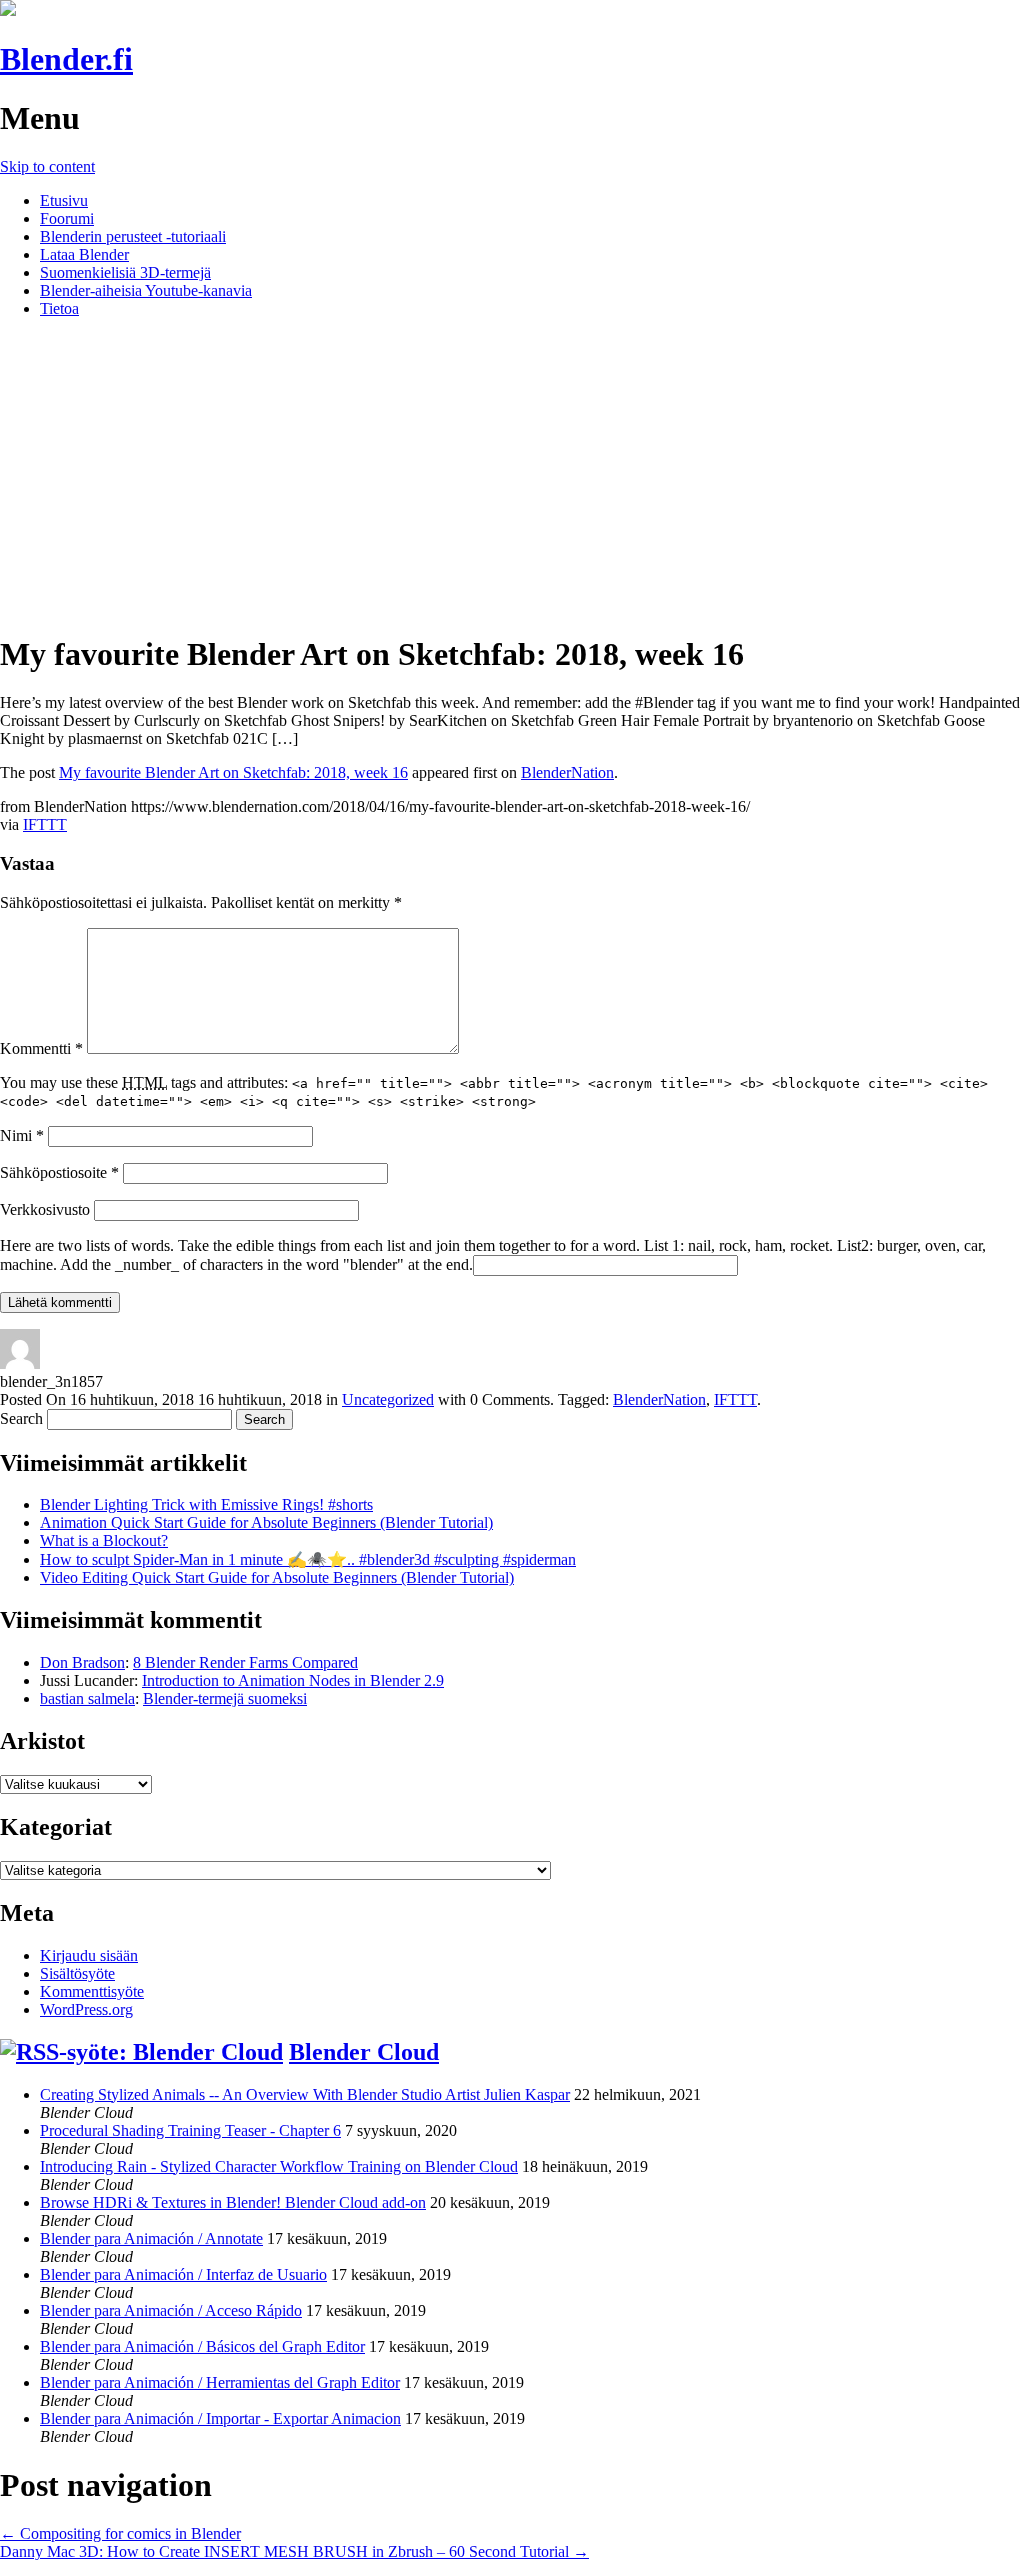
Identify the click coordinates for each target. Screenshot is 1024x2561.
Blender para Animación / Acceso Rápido (171, 2310)
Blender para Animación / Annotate (151, 2238)
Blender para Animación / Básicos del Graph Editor (202, 2346)
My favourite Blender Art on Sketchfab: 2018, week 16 (233, 772)
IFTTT (45, 824)
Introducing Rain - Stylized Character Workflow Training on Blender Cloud (279, 2166)
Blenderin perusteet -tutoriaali (133, 236)
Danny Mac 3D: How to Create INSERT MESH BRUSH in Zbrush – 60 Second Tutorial (294, 2551)
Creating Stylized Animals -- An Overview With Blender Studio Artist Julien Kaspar (305, 2094)
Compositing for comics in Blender (120, 2533)
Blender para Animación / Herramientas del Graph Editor (220, 2382)
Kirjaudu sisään (89, 1955)
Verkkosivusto (45, 1209)
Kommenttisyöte (92, 1991)
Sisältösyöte (77, 1973)
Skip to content (47, 166)
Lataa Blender (84, 254)
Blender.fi (66, 59)
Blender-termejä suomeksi (225, 1698)
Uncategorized (388, 1399)
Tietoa (59, 308)
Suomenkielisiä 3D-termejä (125, 272)
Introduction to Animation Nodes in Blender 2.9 (293, 1680)
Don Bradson (82, 1662)
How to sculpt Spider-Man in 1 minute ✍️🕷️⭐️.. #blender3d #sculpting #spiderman (308, 1559)
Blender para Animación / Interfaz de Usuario (183, 2274)
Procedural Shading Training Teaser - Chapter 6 (190, 2130)
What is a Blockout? (104, 1540)
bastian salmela (87, 1698)
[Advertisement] (512, 474)
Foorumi (67, 218)
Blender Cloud (364, 2052)
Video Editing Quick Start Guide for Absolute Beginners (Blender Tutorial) (277, 1577)
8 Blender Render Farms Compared (245, 1662)
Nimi (22, 1135)
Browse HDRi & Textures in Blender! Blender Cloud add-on (233, 2202)
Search (21, 1418)
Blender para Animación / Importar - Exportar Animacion (220, 2418)
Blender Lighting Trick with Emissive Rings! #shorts (206, 1504)
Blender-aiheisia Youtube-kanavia (146, 290)
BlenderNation (567, 772)
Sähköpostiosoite (59, 1172)
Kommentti (41, 1048)
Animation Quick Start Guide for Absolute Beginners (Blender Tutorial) (266, 1522)
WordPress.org (86, 2009)
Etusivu (64, 200)
